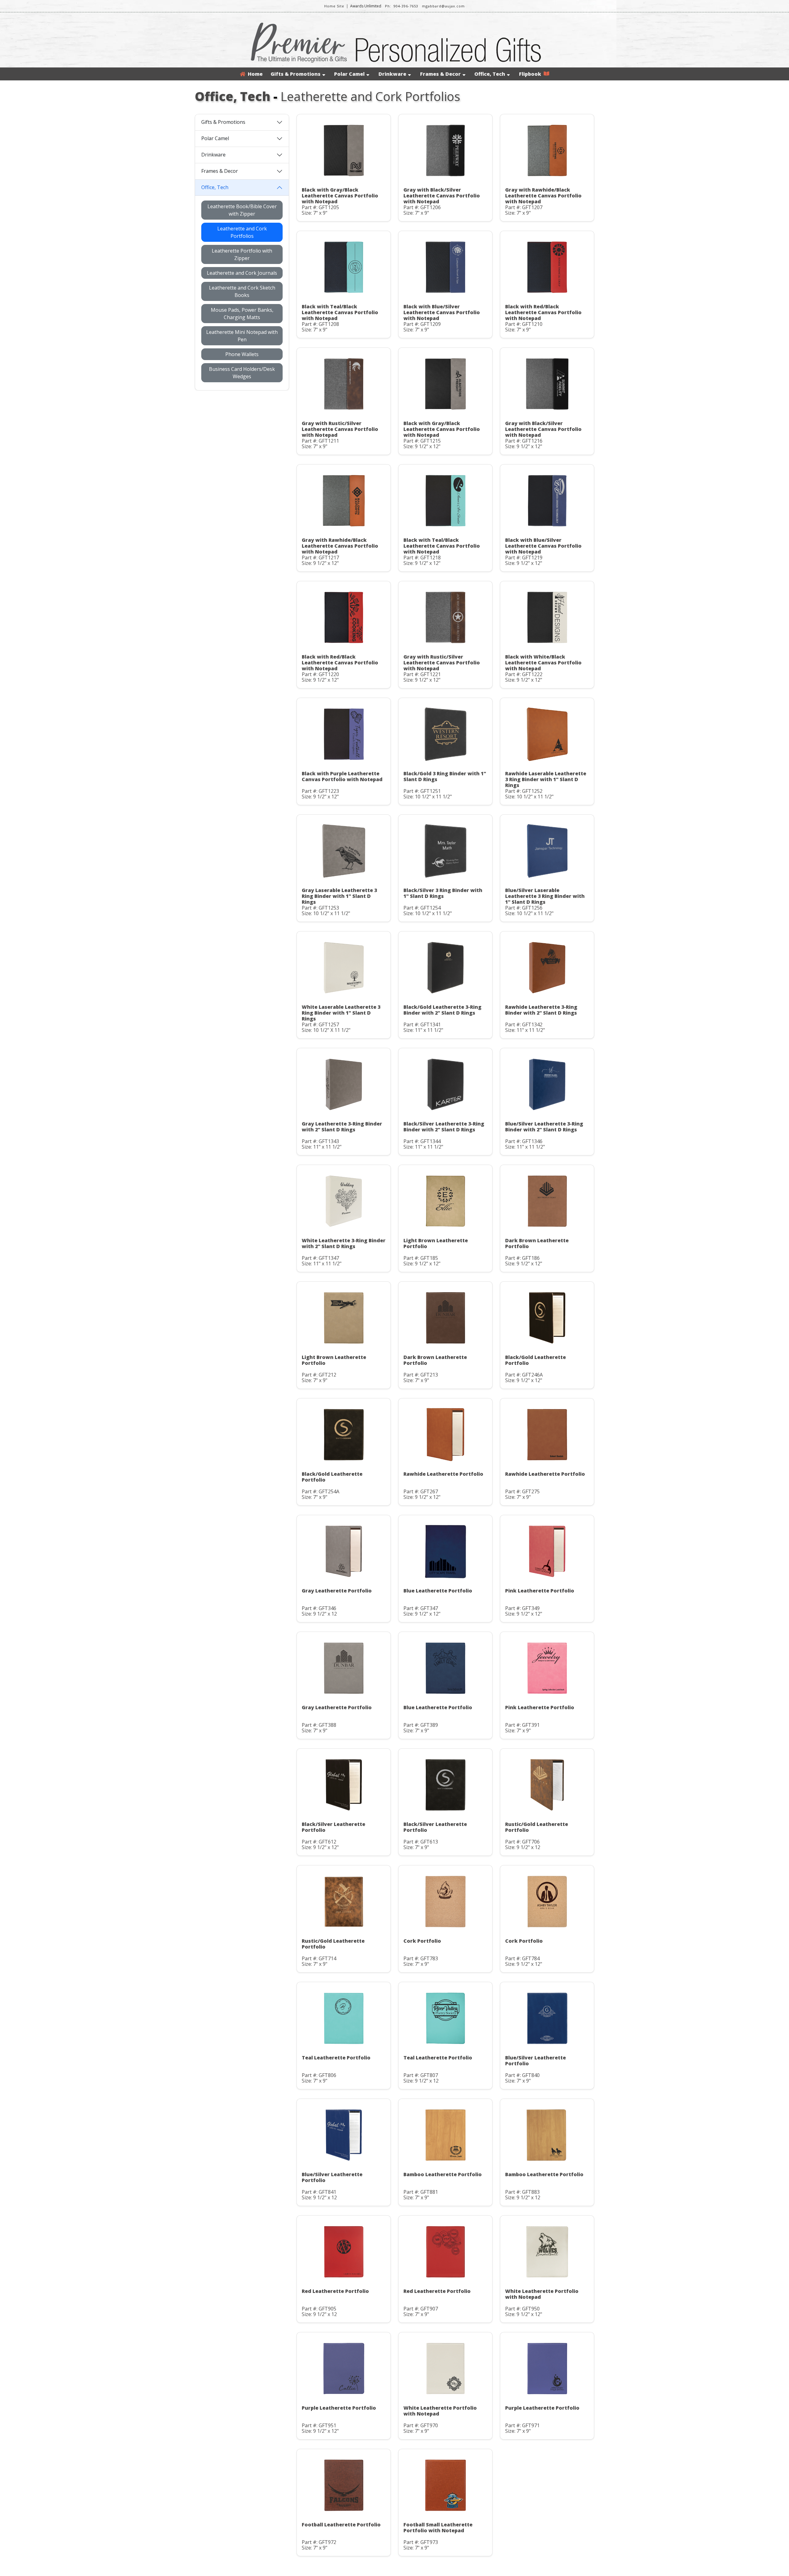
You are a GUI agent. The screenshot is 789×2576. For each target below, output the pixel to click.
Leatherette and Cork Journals (242, 273)
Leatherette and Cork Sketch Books (242, 291)
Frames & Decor (440, 74)
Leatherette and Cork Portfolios (242, 232)
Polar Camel (349, 74)
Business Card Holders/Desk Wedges (242, 373)
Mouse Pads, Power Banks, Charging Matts (242, 314)
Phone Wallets (242, 354)
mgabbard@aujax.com (443, 6)
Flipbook (531, 74)
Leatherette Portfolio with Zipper (242, 254)
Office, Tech (490, 74)
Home (254, 74)
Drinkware (392, 74)
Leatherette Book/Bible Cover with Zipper (242, 210)
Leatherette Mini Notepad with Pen (242, 336)
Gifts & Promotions (296, 74)
